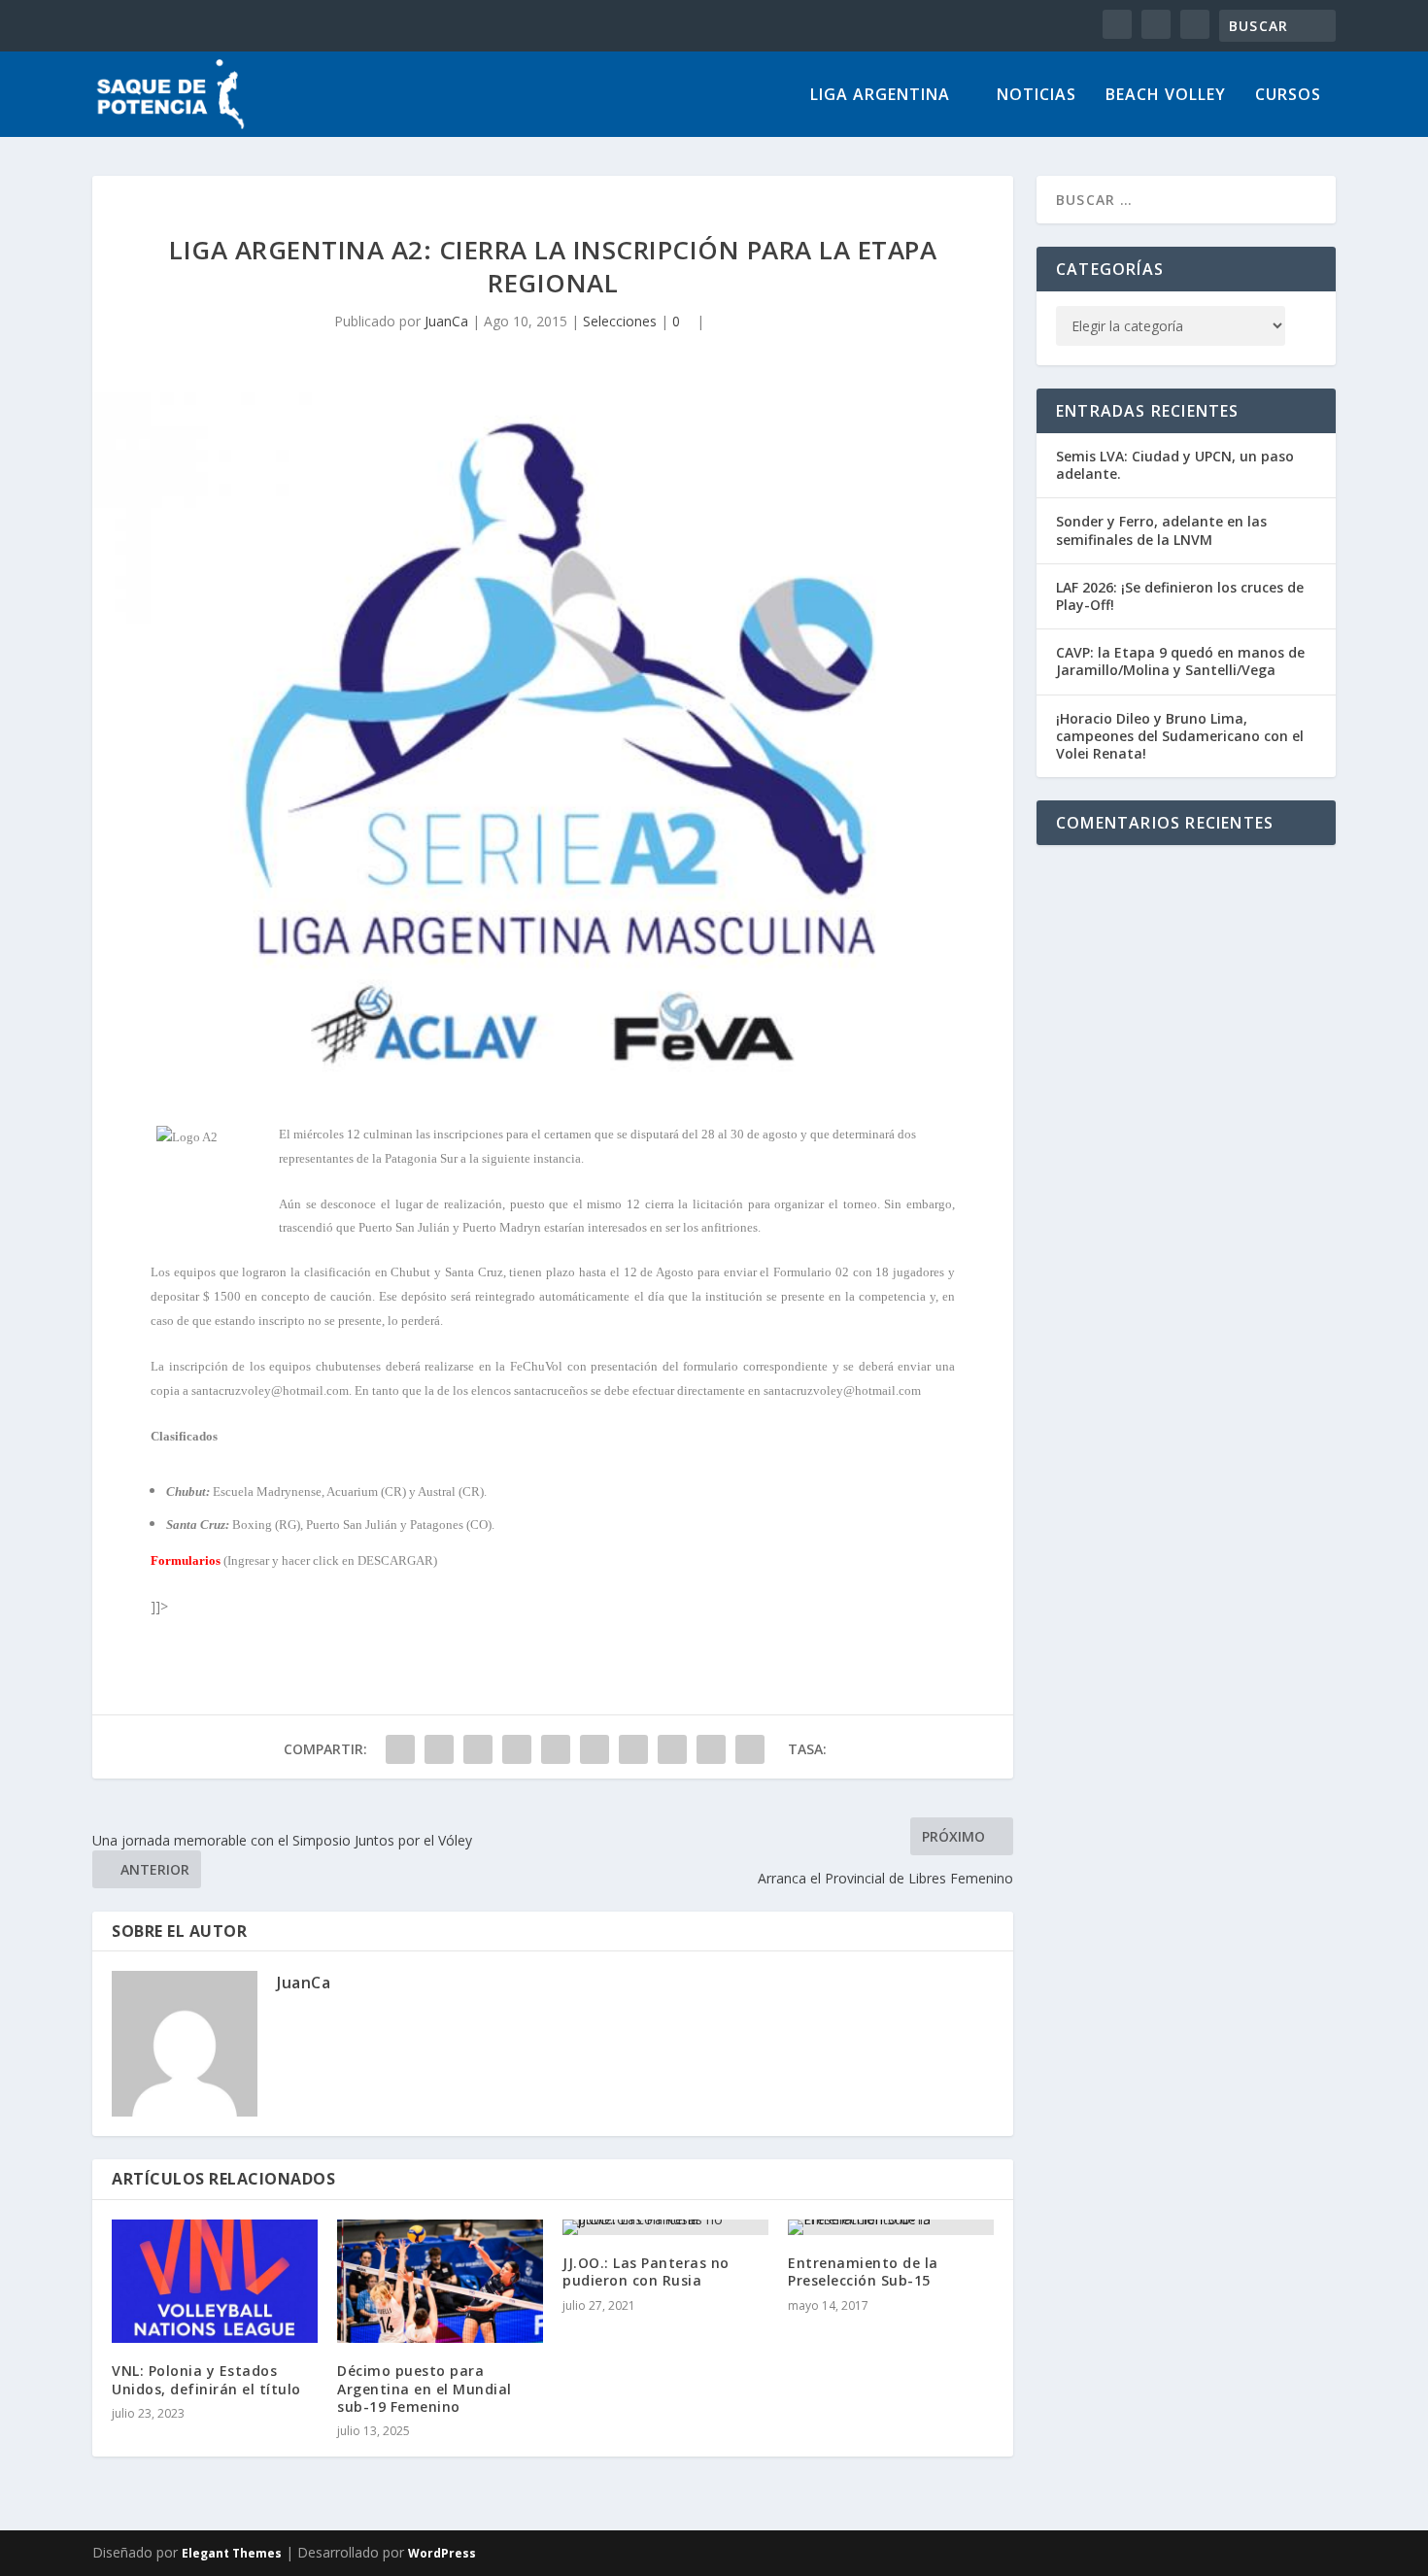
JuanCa (446, 321)
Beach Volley (1166, 96)
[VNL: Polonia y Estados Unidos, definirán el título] (215, 2281)
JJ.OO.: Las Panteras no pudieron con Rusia (646, 2271)
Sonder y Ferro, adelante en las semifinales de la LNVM (1161, 530)
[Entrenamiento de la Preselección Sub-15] (891, 2227)
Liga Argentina (880, 96)
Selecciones (620, 321)
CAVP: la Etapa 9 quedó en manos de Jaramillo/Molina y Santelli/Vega (1180, 661)
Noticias (1037, 96)
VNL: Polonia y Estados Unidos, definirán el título (206, 2379)
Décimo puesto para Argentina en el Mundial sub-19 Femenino (425, 2388)
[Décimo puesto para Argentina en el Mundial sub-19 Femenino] (440, 2281)
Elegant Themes (232, 2553)
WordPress (442, 2553)
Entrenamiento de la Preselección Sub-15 (863, 2271)
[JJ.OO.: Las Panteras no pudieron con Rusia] (665, 2227)
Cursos (1288, 96)
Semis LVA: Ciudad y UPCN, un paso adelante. (1175, 465)
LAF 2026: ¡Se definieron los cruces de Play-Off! (1180, 596)
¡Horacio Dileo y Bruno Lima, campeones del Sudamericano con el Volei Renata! (1180, 736)
